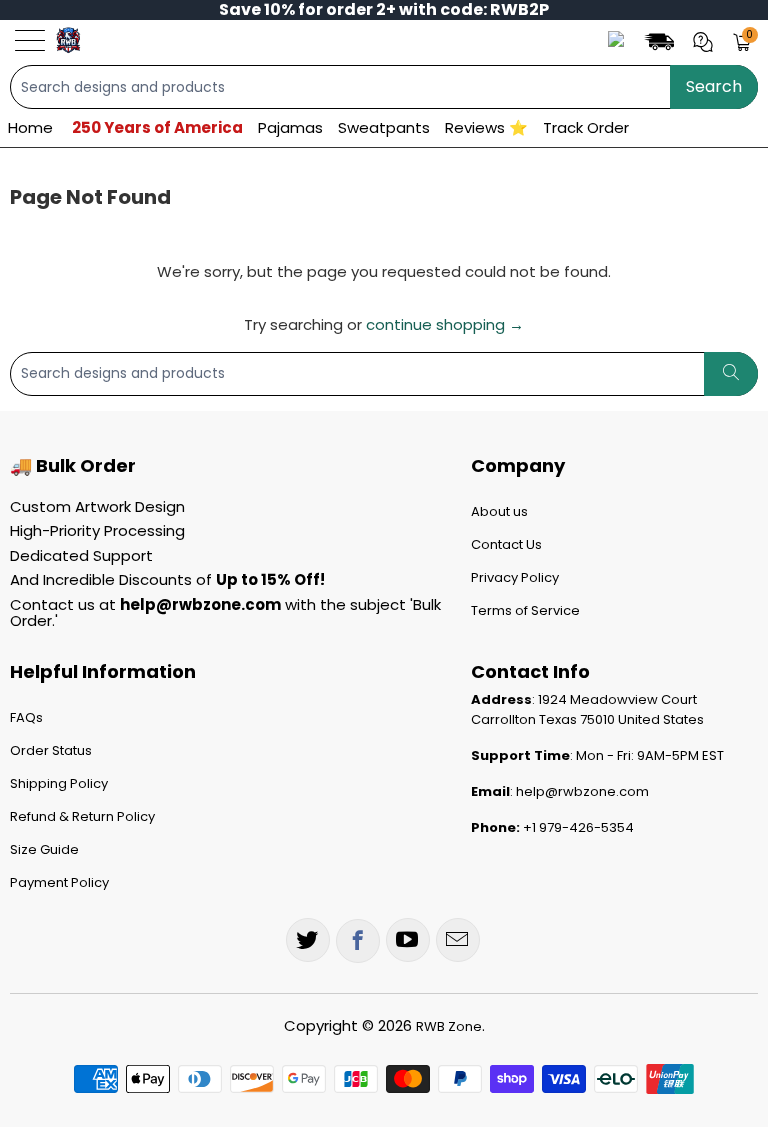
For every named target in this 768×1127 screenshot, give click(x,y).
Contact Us (506, 544)
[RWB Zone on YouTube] (408, 940)
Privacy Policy (515, 577)
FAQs (26, 717)
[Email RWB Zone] (458, 940)
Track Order (586, 127)
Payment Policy (59, 882)
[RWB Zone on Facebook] (358, 941)
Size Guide (44, 849)
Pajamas (290, 127)
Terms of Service (525, 610)
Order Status (51, 750)
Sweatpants (384, 127)
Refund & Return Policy (82, 816)
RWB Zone (449, 1026)
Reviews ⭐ (486, 127)
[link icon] (662, 40)
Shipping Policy (59, 783)
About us (499, 511)
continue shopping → (445, 324)
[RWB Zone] (68, 40)
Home (30, 127)
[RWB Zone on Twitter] (308, 940)
